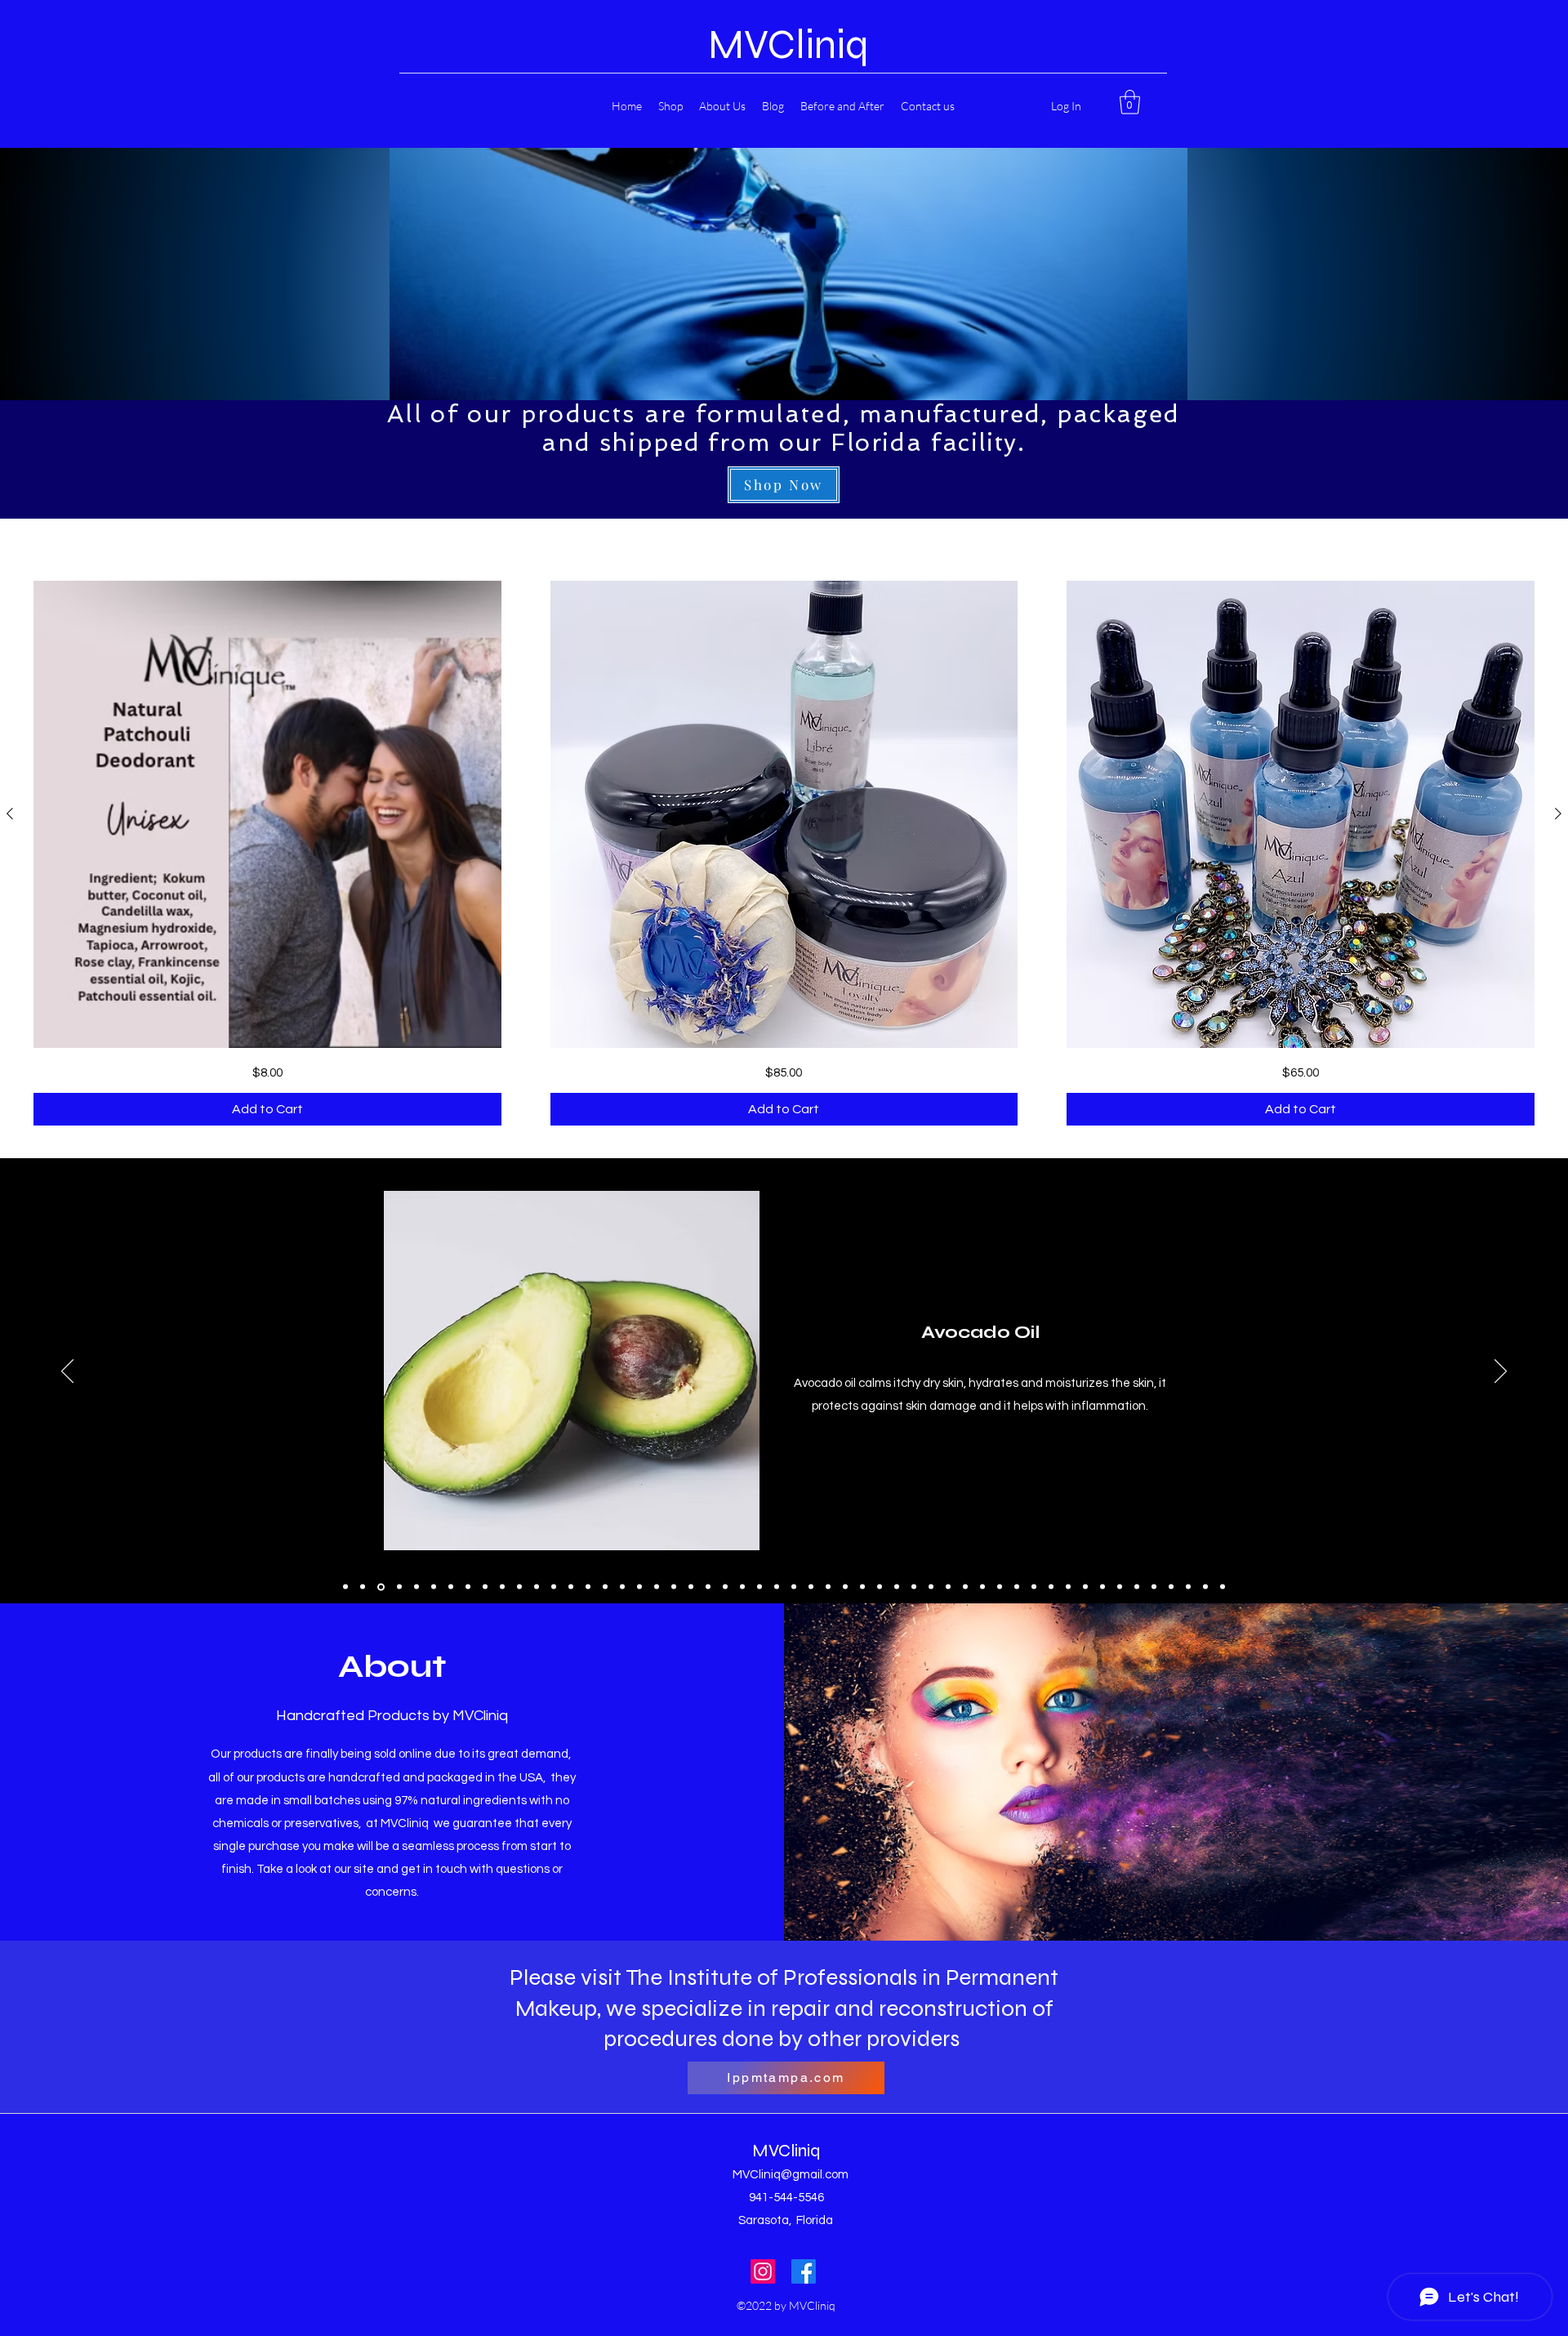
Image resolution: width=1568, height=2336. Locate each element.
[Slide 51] (1205, 1587)
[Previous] (67, 1372)
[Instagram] (763, 2271)
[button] (1130, 102)
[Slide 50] (1188, 1587)
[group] (784, 853)
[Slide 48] (1154, 1587)
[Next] (1501, 1372)
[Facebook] (804, 2271)
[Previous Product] (10, 814)
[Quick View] (267, 815)
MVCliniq (788, 45)
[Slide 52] (1223, 1587)
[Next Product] (1558, 814)
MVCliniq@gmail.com (791, 2175)
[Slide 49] (1171, 1587)
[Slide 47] (1137, 1587)
